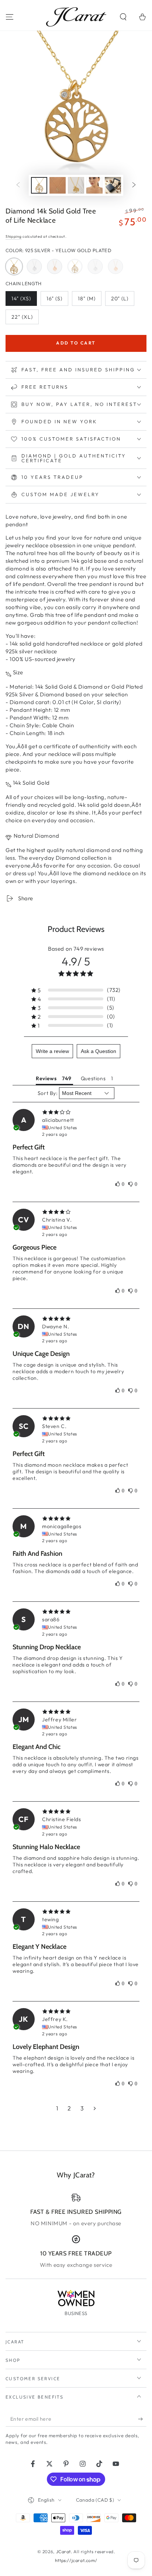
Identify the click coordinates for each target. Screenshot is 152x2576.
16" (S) (57, 301)
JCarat (64, 2552)
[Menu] (10, 17)
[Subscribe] (142, 2419)
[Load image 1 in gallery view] (39, 185)
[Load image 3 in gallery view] (76, 185)
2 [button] (69, 2108)
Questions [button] (93, 1078)
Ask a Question (99, 1051)
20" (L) (122, 301)
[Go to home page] (76, 17)
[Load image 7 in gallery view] (113, 185)
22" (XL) (25, 319)
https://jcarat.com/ (76, 2560)
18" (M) (89, 301)
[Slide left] (18, 185)
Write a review (52, 1051)
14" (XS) (24, 301)
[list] (76, 2231)
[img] (76, 1112)
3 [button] (82, 2108)
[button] (123, 17)
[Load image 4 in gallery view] (94, 185)
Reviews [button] (46, 1078)
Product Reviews (76, 929)
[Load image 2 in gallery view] (58, 185)
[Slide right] (134, 185)
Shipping (14, 236)
